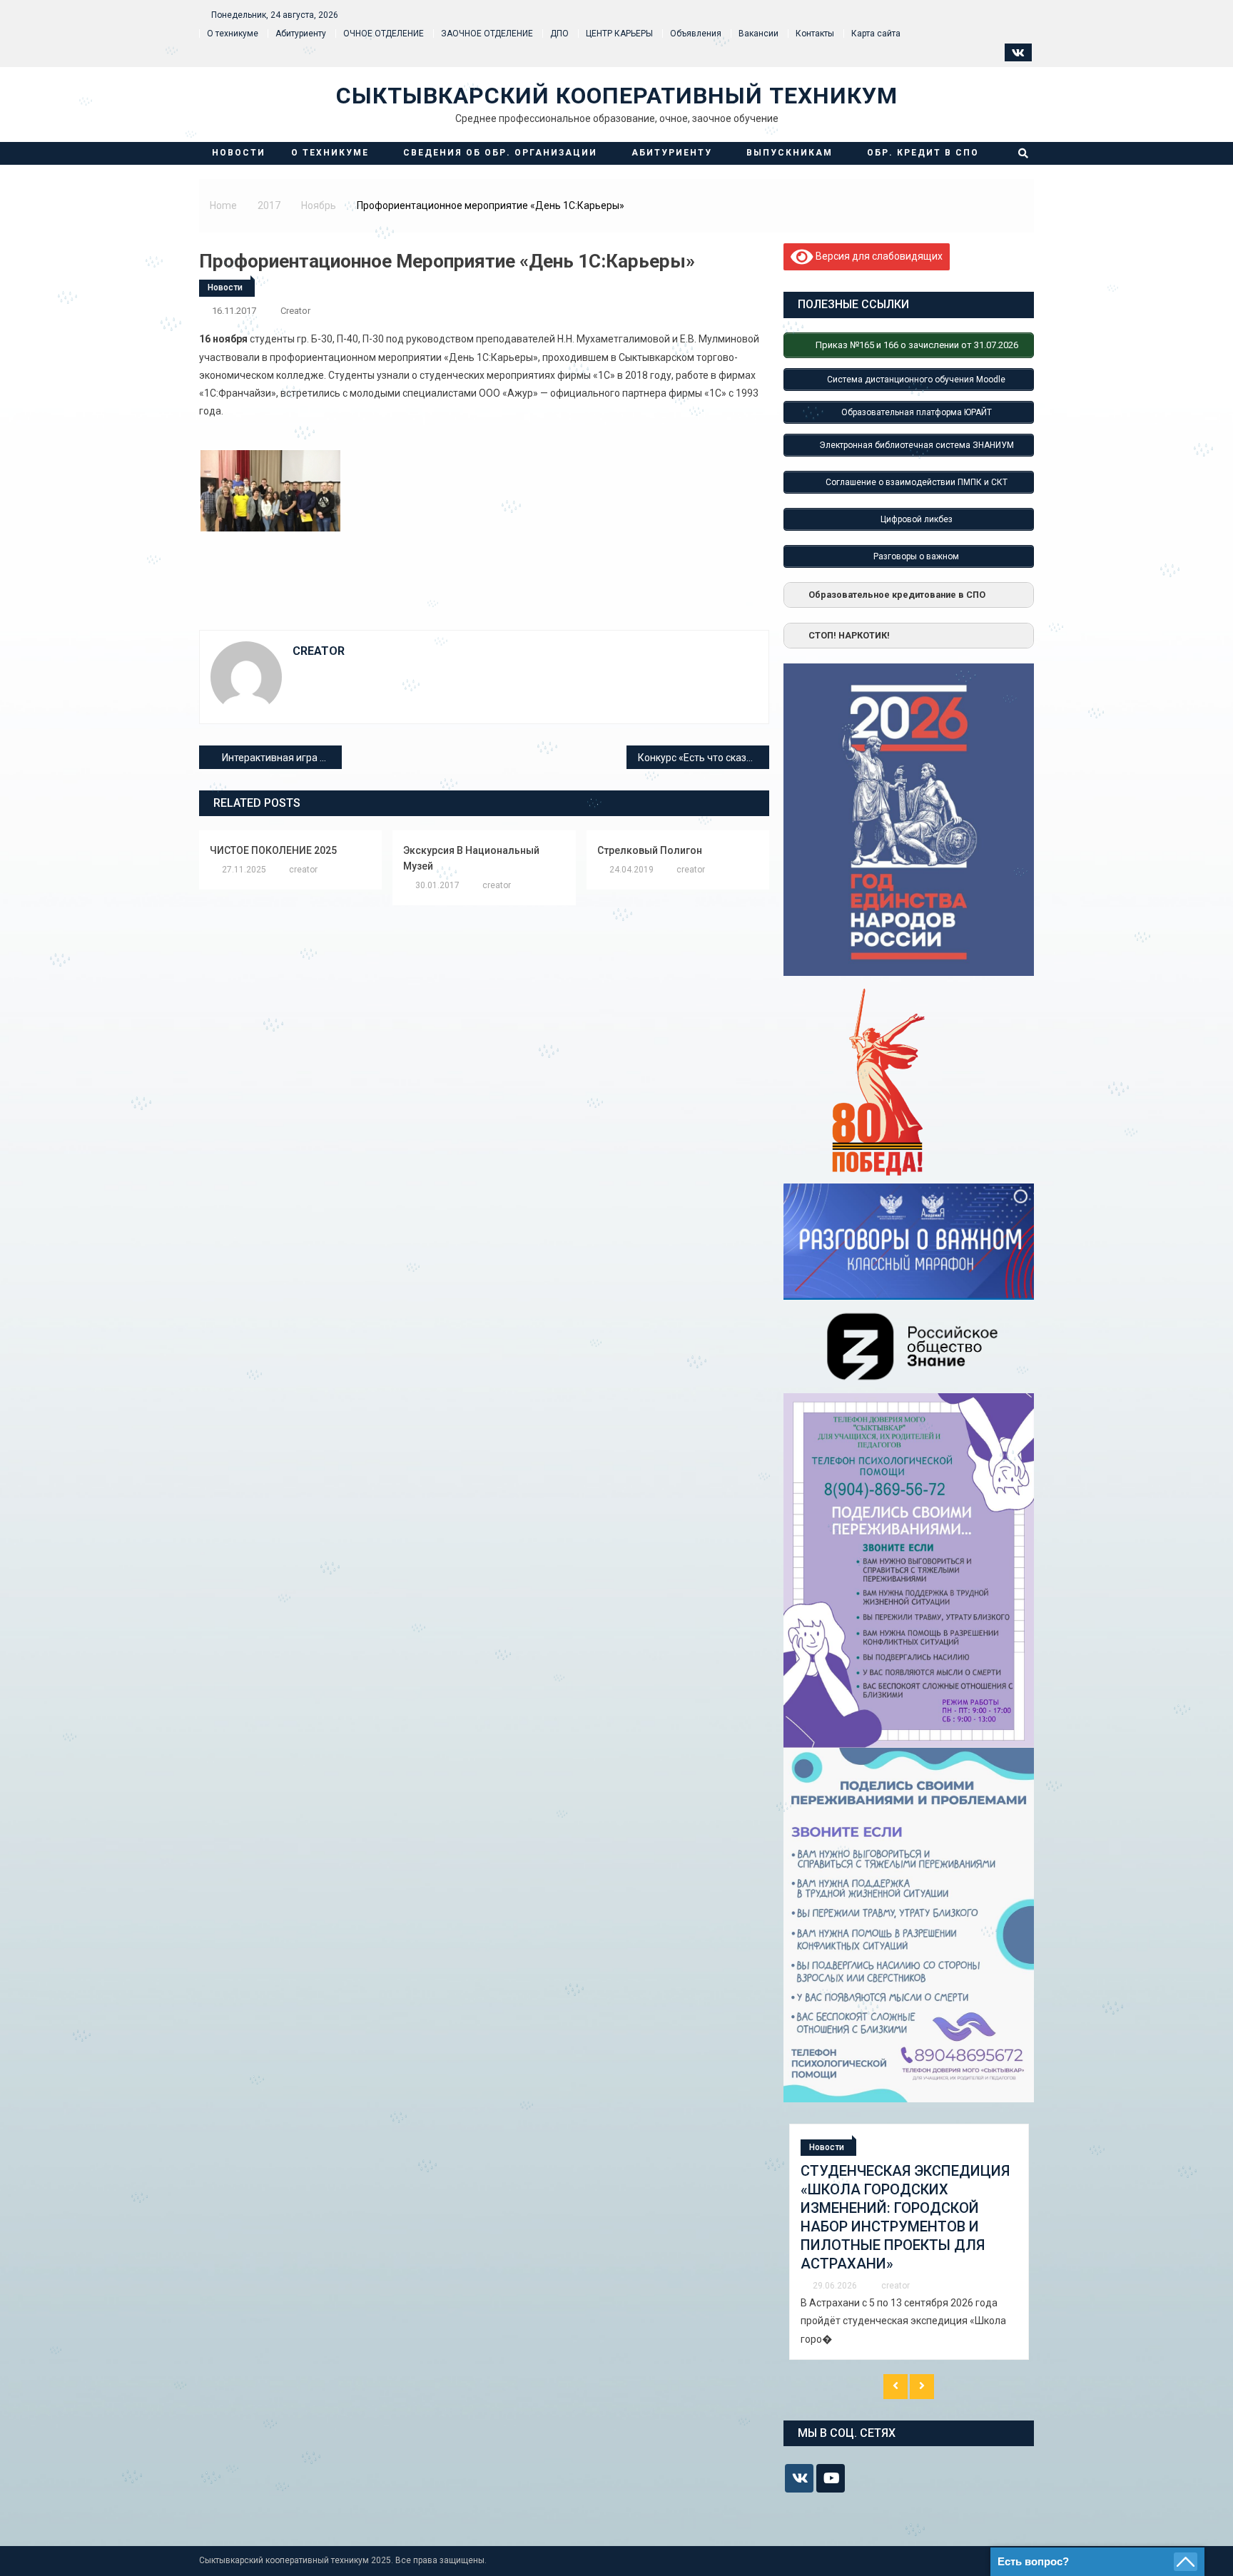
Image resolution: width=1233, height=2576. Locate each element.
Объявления (696, 34)
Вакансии (758, 34)
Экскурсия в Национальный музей (471, 858)
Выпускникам (790, 153)
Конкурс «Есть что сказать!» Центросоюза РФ (704, 758)
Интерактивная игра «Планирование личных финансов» (282, 758)
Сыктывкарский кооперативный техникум (617, 96)
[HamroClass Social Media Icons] (799, 2478)
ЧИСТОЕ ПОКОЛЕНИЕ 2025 (273, 850)
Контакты (815, 34)
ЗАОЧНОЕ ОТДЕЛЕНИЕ (487, 34)
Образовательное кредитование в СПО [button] (897, 595)
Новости (239, 153)
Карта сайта (876, 34)
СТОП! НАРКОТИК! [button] (849, 635)
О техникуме (233, 34)
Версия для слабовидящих (878, 255)
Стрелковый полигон (650, 850)
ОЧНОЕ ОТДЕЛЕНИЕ (384, 34)
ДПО (559, 34)
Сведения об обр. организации (500, 153)
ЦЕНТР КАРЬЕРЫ (619, 34)
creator (295, 311)
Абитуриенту (301, 34)
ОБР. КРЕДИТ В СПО (923, 153)
